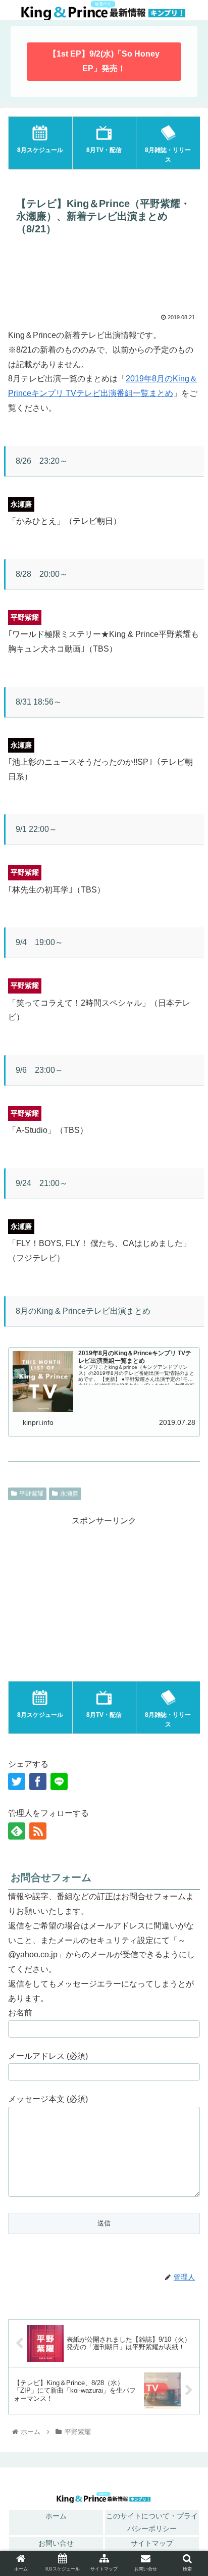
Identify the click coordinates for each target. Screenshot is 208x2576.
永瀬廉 (69, 1494)
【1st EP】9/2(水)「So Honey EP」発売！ (104, 61)
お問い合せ (56, 2543)
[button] (187, 1861)
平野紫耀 (31, 1494)
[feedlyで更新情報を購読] (17, 1831)
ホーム (56, 2516)
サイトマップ (152, 2543)
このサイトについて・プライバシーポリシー (152, 2522)
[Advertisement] (104, 277)
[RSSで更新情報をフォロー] (38, 1831)
